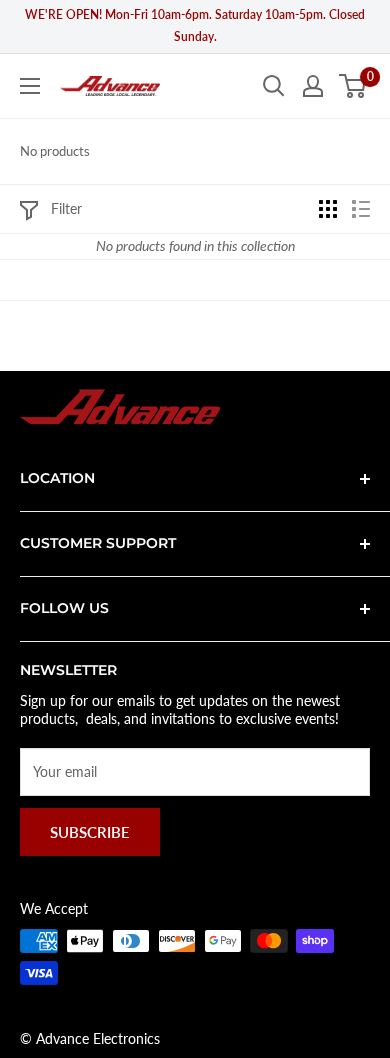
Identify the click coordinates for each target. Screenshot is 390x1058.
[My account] (313, 86)
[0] (353, 86)
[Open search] (274, 86)
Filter (66, 208)
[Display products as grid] (328, 209)
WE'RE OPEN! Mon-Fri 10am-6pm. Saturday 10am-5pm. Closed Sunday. (195, 25)
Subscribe (90, 832)
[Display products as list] (361, 209)
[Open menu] (30, 86)
